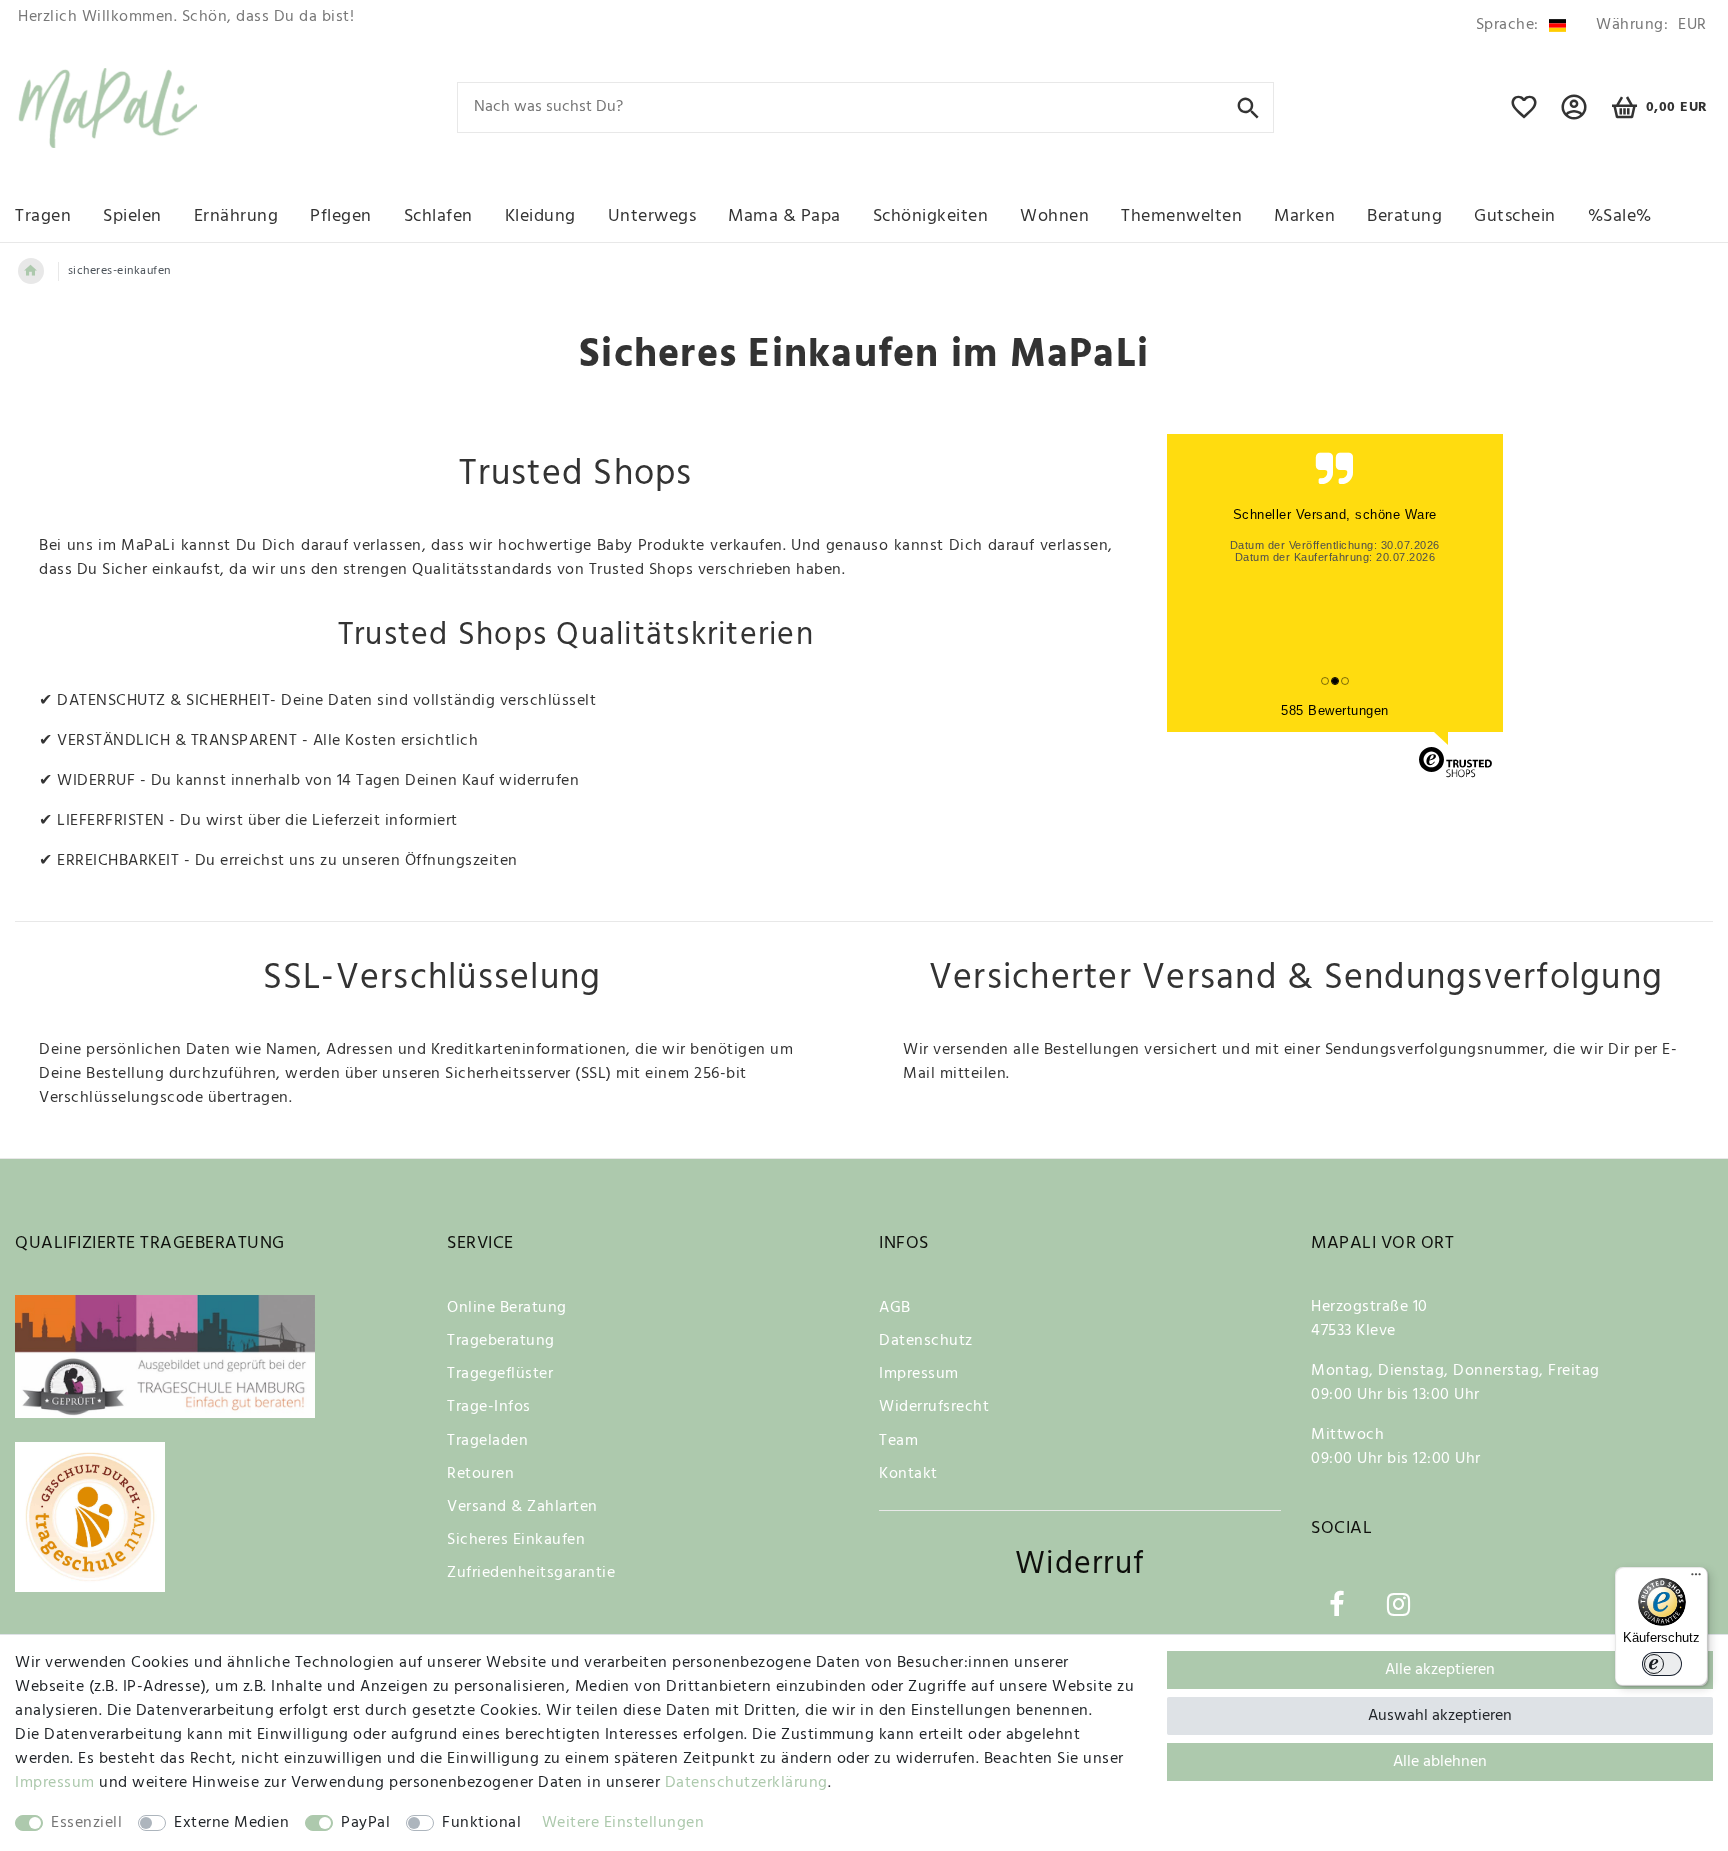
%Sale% (1620, 216)
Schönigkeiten (931, 216)
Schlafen (438, 216)
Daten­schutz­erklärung (746, 1783)
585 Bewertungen (1335, 710)
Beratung (1404, 216)
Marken (1304, 216)
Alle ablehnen (1440, 1762)
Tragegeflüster (500, 1374)
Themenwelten (1181, 216)
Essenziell (86, 1823)
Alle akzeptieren (1440, 1670)
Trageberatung (501, 1341)
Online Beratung (507, 1308)
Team (898, 1441)
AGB (895, 1308)
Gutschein (1515, 216)
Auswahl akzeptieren (1440, 1716)
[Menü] (1696, 1579)
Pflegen (341, 216)
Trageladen (487, 1441)
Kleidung (540, 216)
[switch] (1662, 1664)
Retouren (480, 1474)
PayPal (365, 1823)
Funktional (481, 1823)
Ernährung (236, 216)
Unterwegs (652, 216)
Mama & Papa (784, 216)
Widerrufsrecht (934, 1407)
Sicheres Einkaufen (516, 1540)
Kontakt (908, 1474)
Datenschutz (926, 1341)
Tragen (43, 216)
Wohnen (1054, 216)
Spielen (132, 216)
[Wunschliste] (1524, 116)
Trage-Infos (489, 1407)
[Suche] (1248, 106)
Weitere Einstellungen (623, 1823)
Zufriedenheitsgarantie (531, 1573)
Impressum (919, 1374)
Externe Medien (231, 1823)
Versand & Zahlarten (522, 1507)
